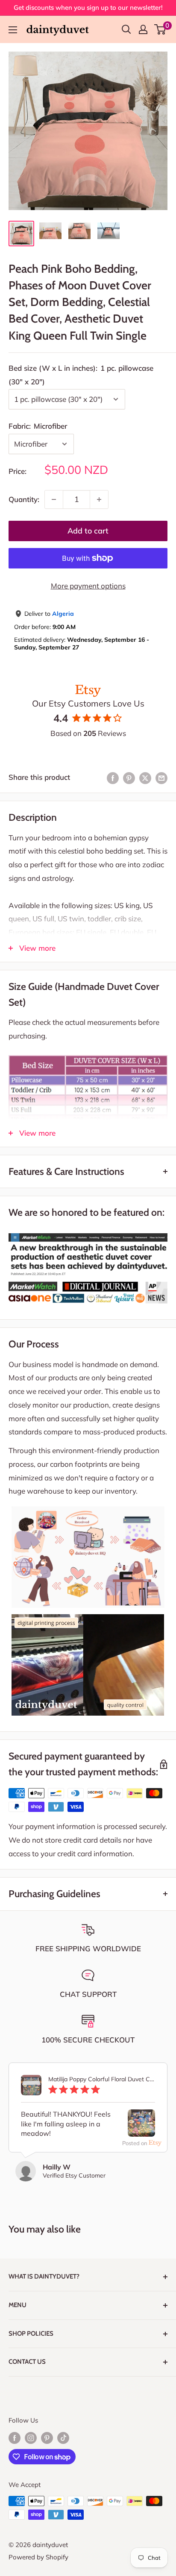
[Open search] (126, 29)
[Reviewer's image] (141, 2130)
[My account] (143, 29)
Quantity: (24, 499)
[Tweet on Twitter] (145, 777)
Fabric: (38, 426)
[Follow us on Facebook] (15, 2438)
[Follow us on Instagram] (31, 2438)
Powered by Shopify (38, 2557)
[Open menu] (13, 30)
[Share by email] (161, 777)
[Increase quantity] (99, 499)
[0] (160, 29)
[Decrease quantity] (54, 499)
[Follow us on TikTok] (63, 2438)
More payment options (88, 586)
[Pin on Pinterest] (129, 777)
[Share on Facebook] (113, 777)
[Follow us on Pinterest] (47, 2438)
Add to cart (88, 531)
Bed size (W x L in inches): (81, 375)
